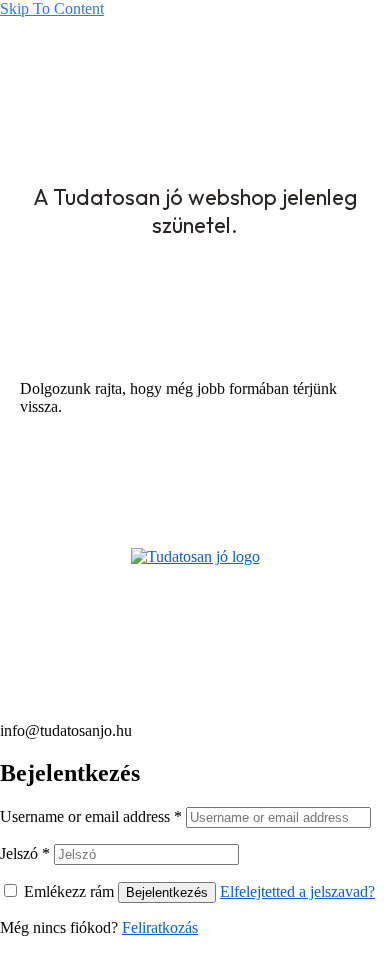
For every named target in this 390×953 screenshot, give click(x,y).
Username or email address (91, 816)
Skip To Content (52, 8)
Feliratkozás (160, 927)
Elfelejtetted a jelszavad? (297, 891)
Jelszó (25, 853)
